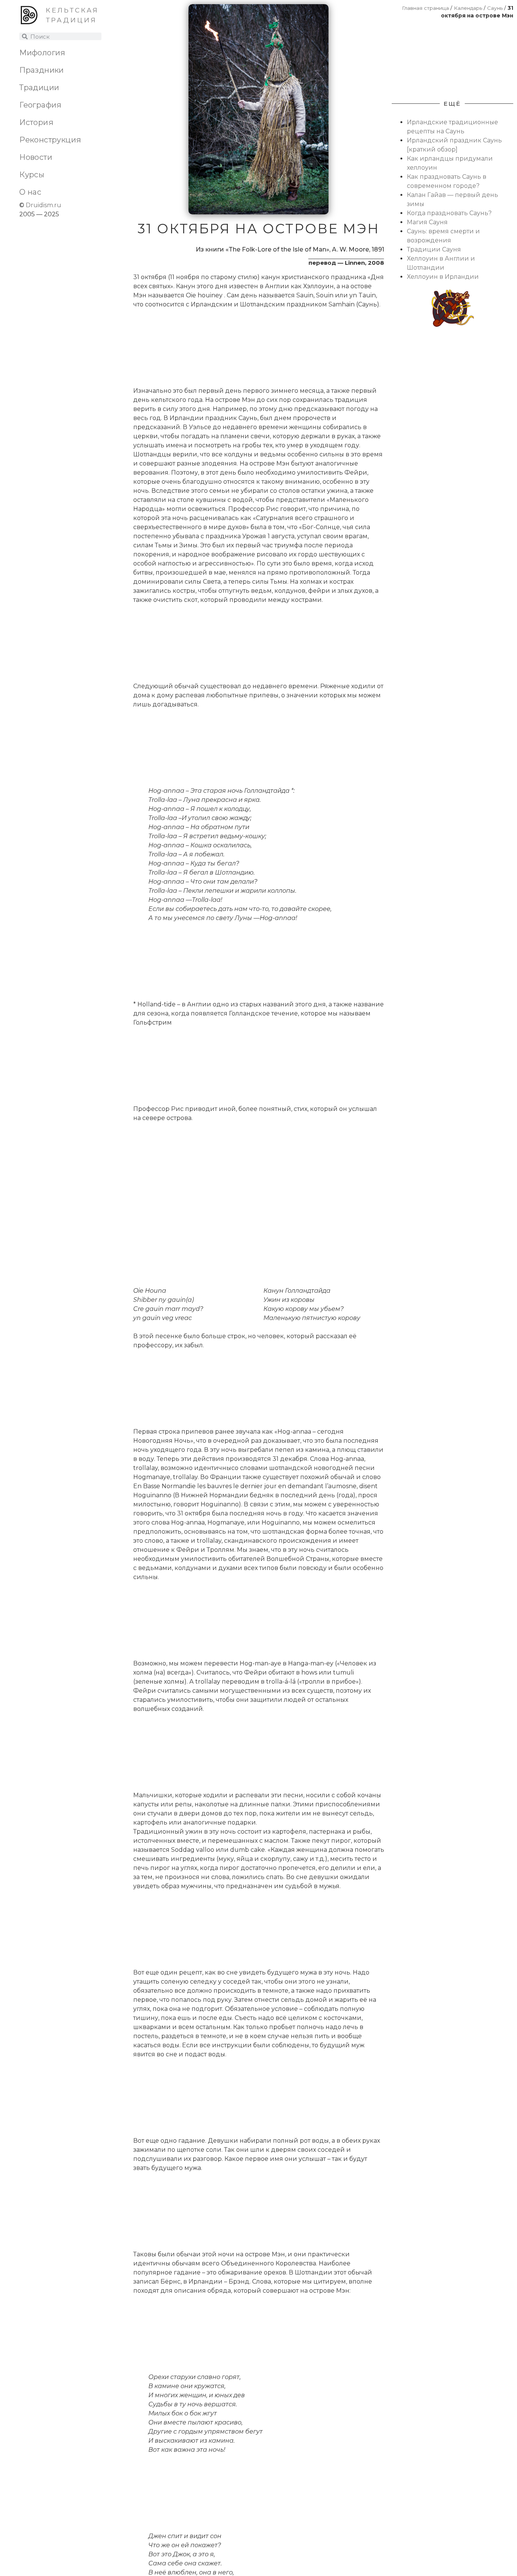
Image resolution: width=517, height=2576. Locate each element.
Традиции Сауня (434, 249)
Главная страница (425, 8)
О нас (30, 192)
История (36, 122)
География (40, 105)
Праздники (42, 70)
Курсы (32, 175)
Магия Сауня (427, 222)
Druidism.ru (44, 205)
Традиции (39, 87)
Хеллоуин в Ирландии (443, 277)
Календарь (468, 8)
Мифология (42, 53)
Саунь (495, 8)
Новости (36, 157)
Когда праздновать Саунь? (449, 213)
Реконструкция (50, 140)
